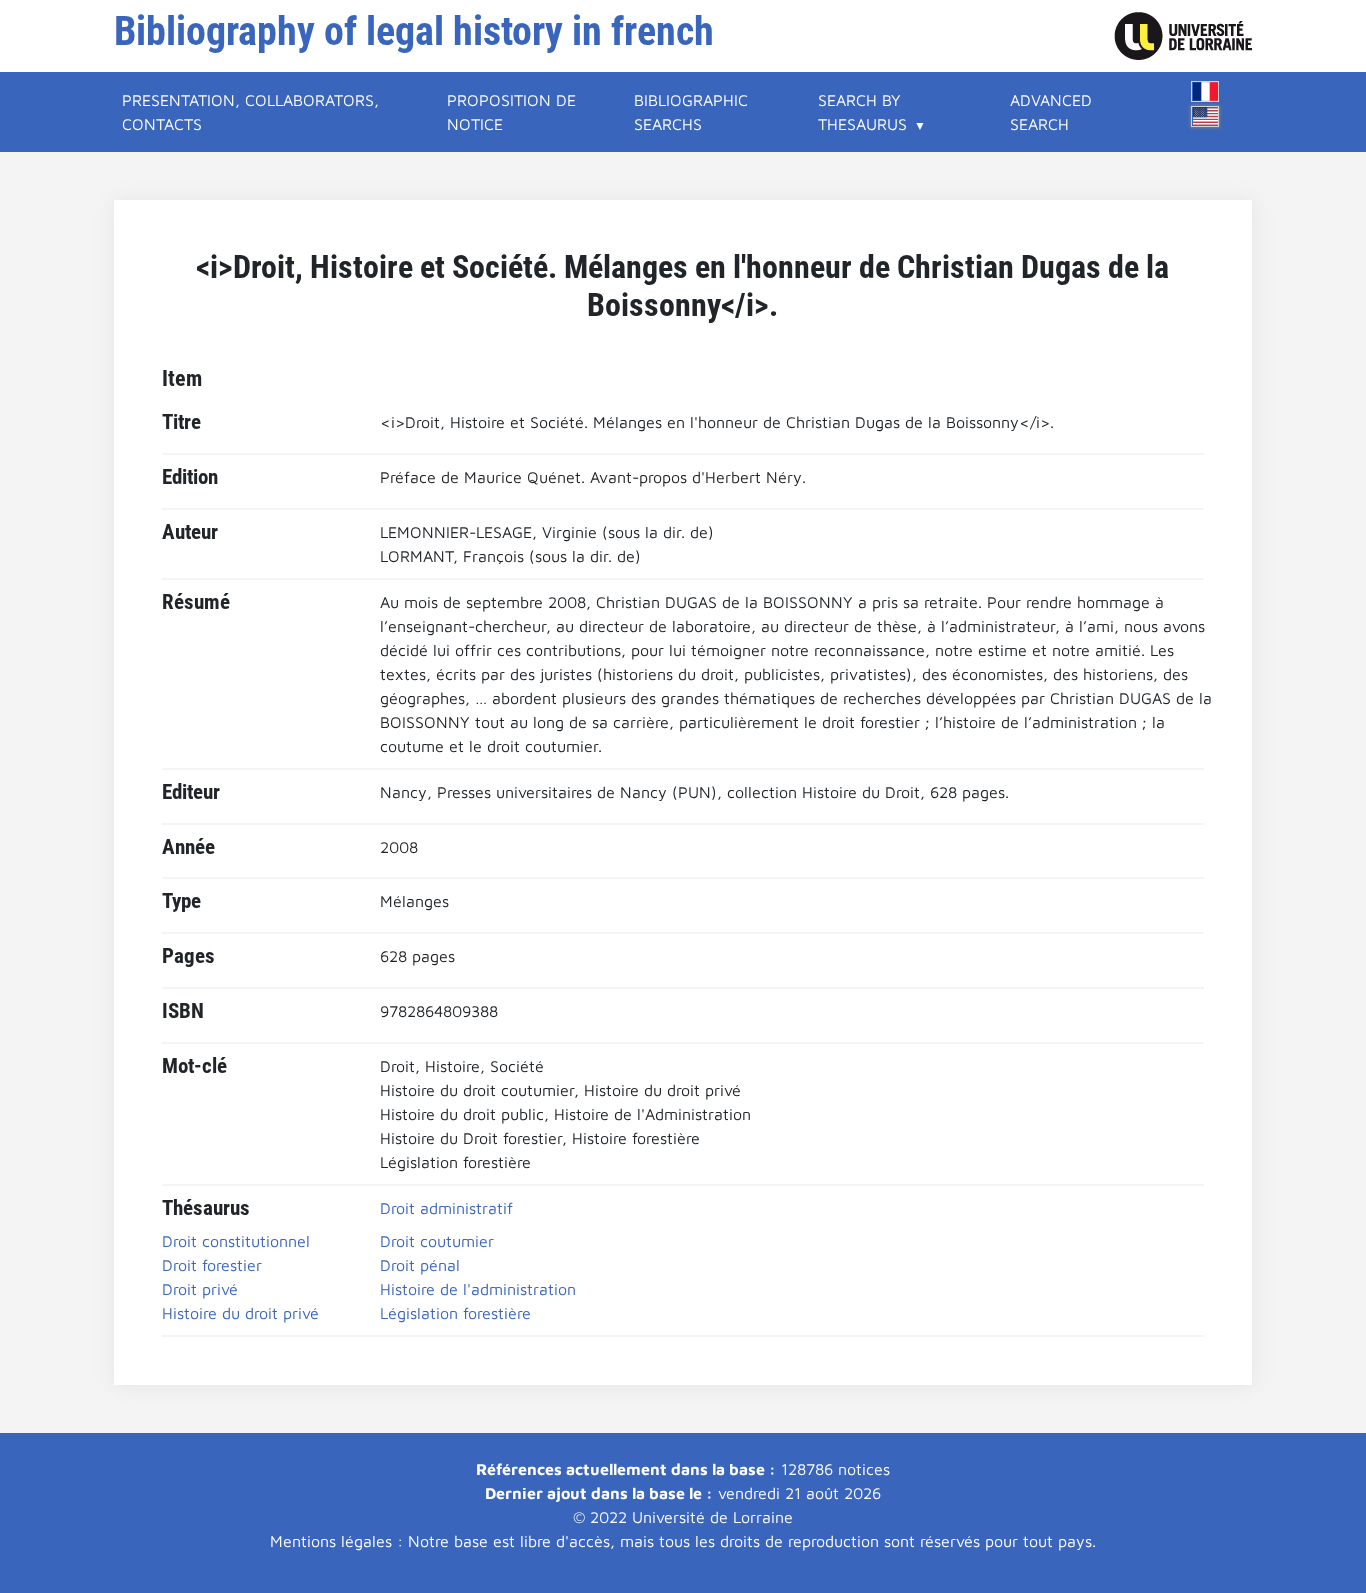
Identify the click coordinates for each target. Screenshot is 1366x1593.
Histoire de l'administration (478, 1289)
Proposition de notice (511, 112)
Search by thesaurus (862, 112)
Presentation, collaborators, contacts (250, 112)
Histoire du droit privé (240, 1313)
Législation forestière (455, 1313)
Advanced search (1051, 112)
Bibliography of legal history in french (414, 31)
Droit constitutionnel (236, 1241)
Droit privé (200, 1289)
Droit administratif (446, 1208)
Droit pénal (420, 1265)
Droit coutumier (437, 1241)
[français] (1205, 91)
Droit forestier (212, 1265)
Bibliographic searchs (691, 112)
